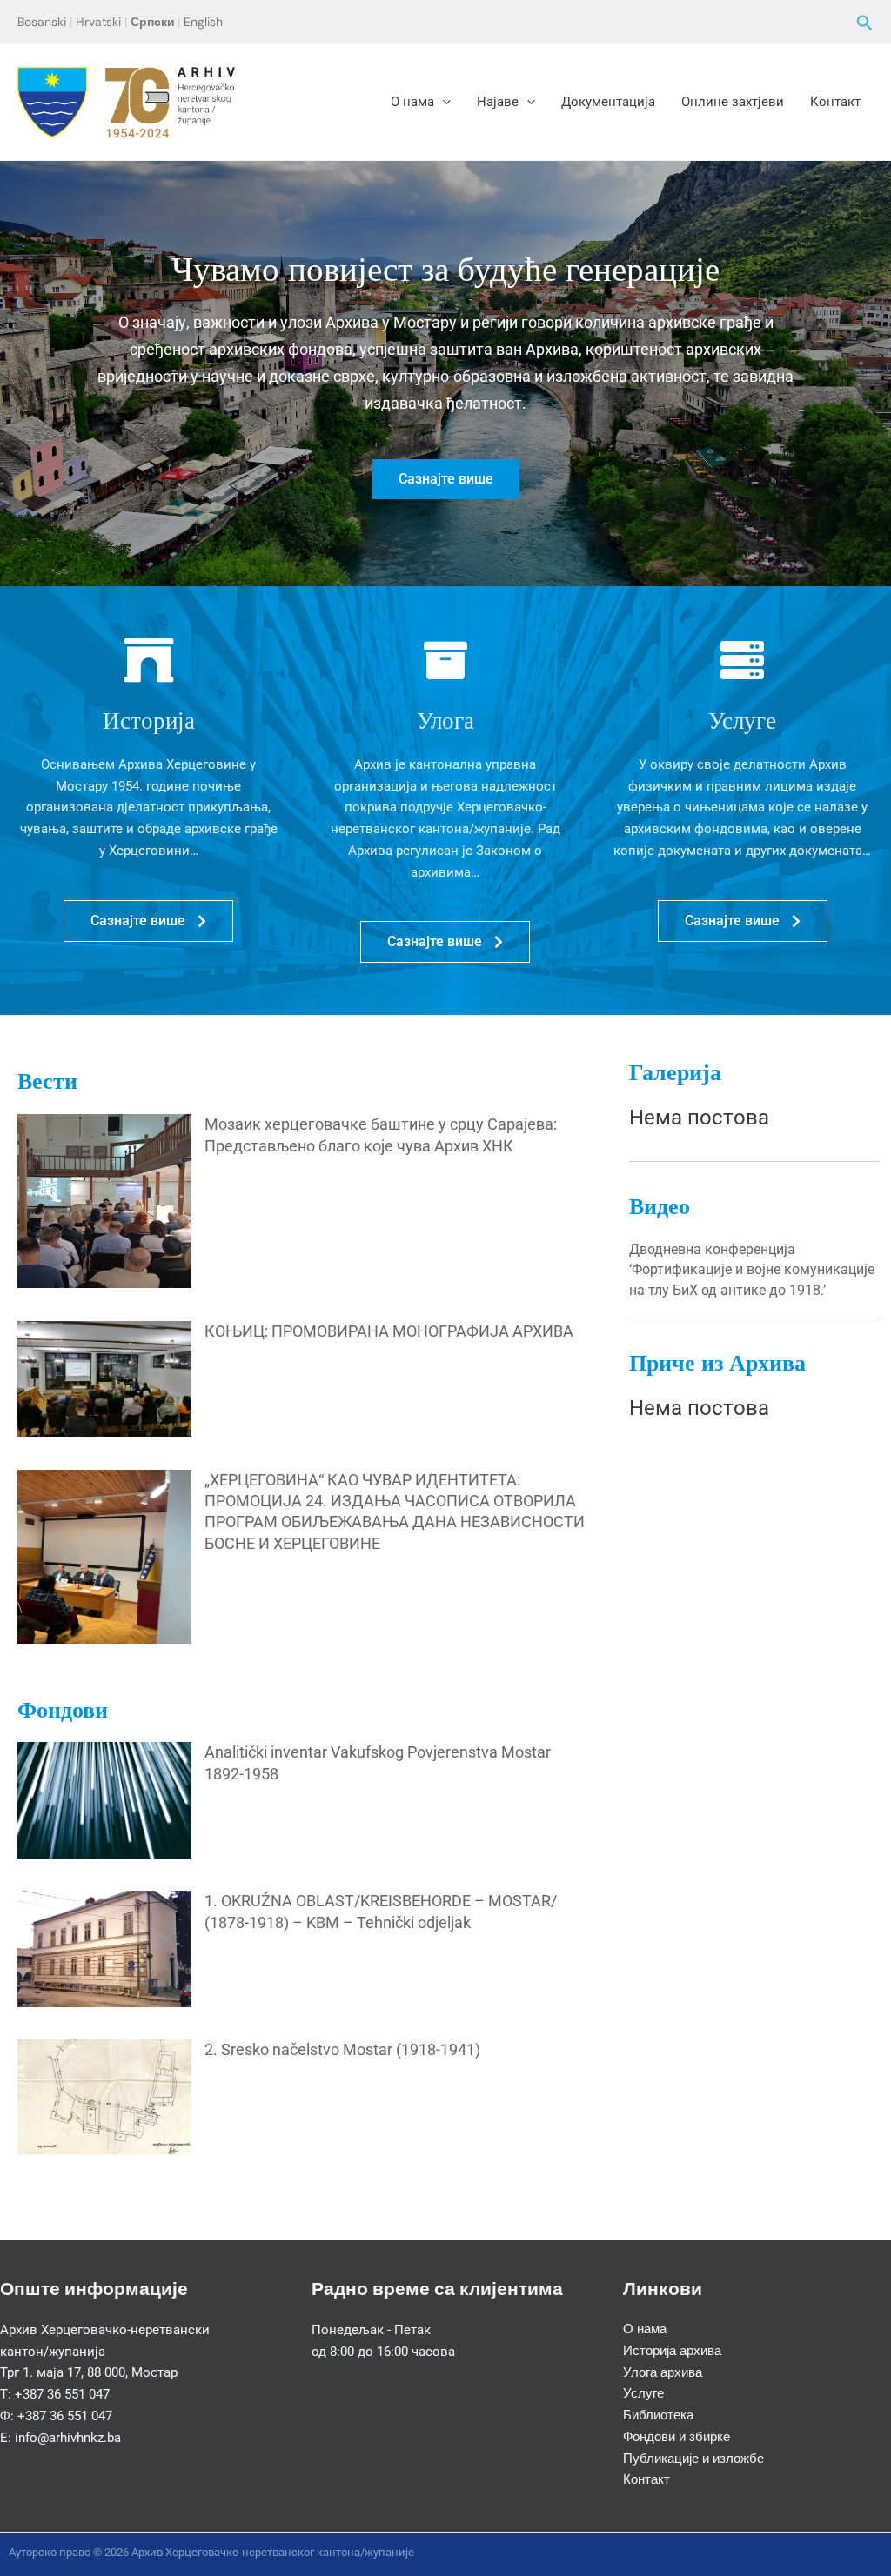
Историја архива (672, 2351)
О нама (412, 102)
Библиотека (658, 2415)
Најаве (498, 102)
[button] (865, 24)
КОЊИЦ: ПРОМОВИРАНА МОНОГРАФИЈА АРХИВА (389, 1331)
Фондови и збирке (677, 2437)
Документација (608, 102)
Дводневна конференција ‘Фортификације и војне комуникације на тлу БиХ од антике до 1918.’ (752, 1270)
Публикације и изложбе (693, 2459)
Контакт (835, 102)
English (203, 22)
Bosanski (42, 22)
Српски (153, 22)
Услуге (643, 2393)
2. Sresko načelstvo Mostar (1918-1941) (342, 2049)
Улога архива (663, 2372)
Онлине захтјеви (733, 102)
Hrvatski (98, 22)
